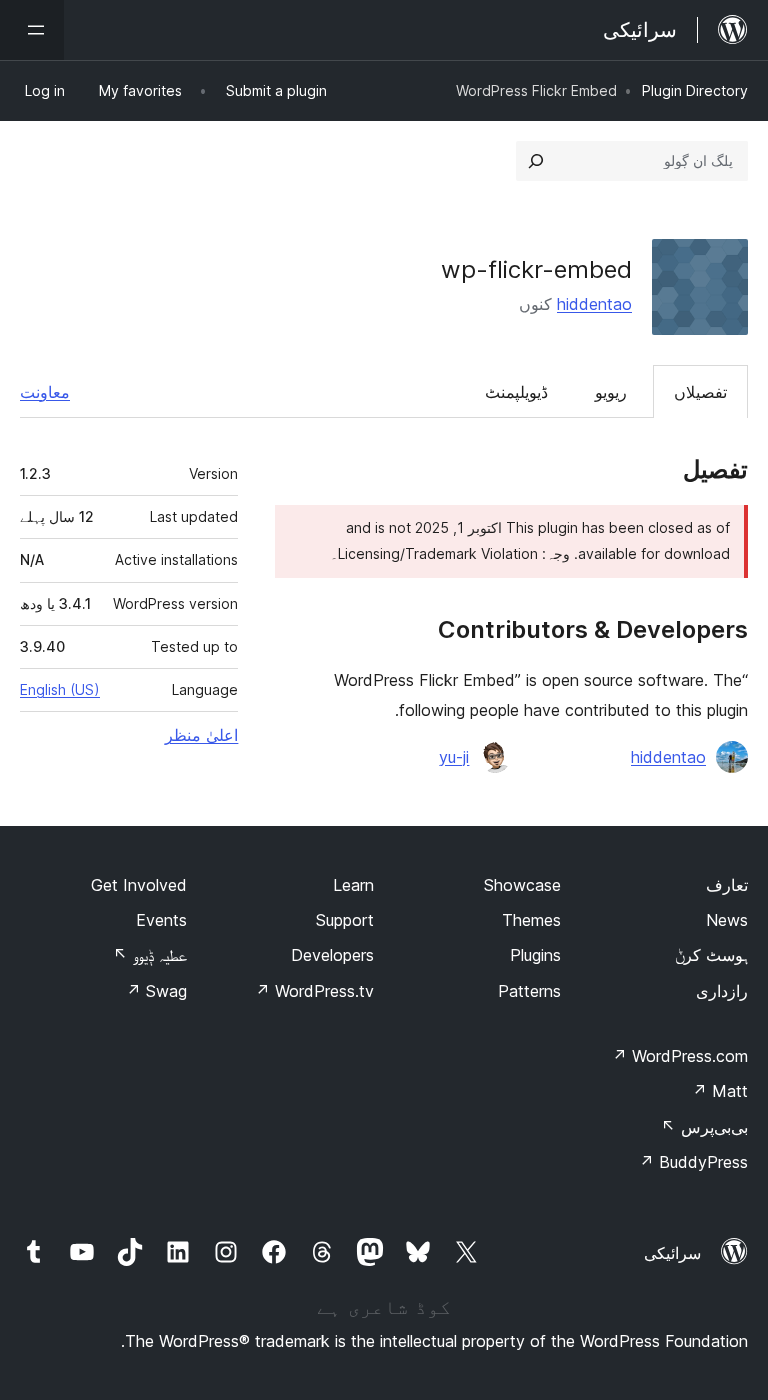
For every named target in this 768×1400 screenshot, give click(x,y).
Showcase (522, 885)
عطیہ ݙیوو (150, 955)
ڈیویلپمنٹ (516, 392)
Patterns (529, 991)
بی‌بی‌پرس (704, 1127)
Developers (332, 955)
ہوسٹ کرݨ (711, 955)
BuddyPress (693, 1162)
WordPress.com (680, 1056)
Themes (531, 920)
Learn (353, 885)
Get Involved (139, 885)
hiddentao (594, 304)
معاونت (45, 392)
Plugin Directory (695, 90)
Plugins (535, 955)
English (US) (60, 689)
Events (161, 920)
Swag (156, 991)
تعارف (727, 885)
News (727, 920)
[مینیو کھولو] (32, 30)
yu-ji (454, 757)
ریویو (611, 392)
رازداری (722, 991)
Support (345, 920)
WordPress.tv (314, 991)
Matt (720, 1091)
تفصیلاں (700, 392)
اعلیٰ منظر (201, 735)
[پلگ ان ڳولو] (536, 161)
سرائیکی (672, 1253)
